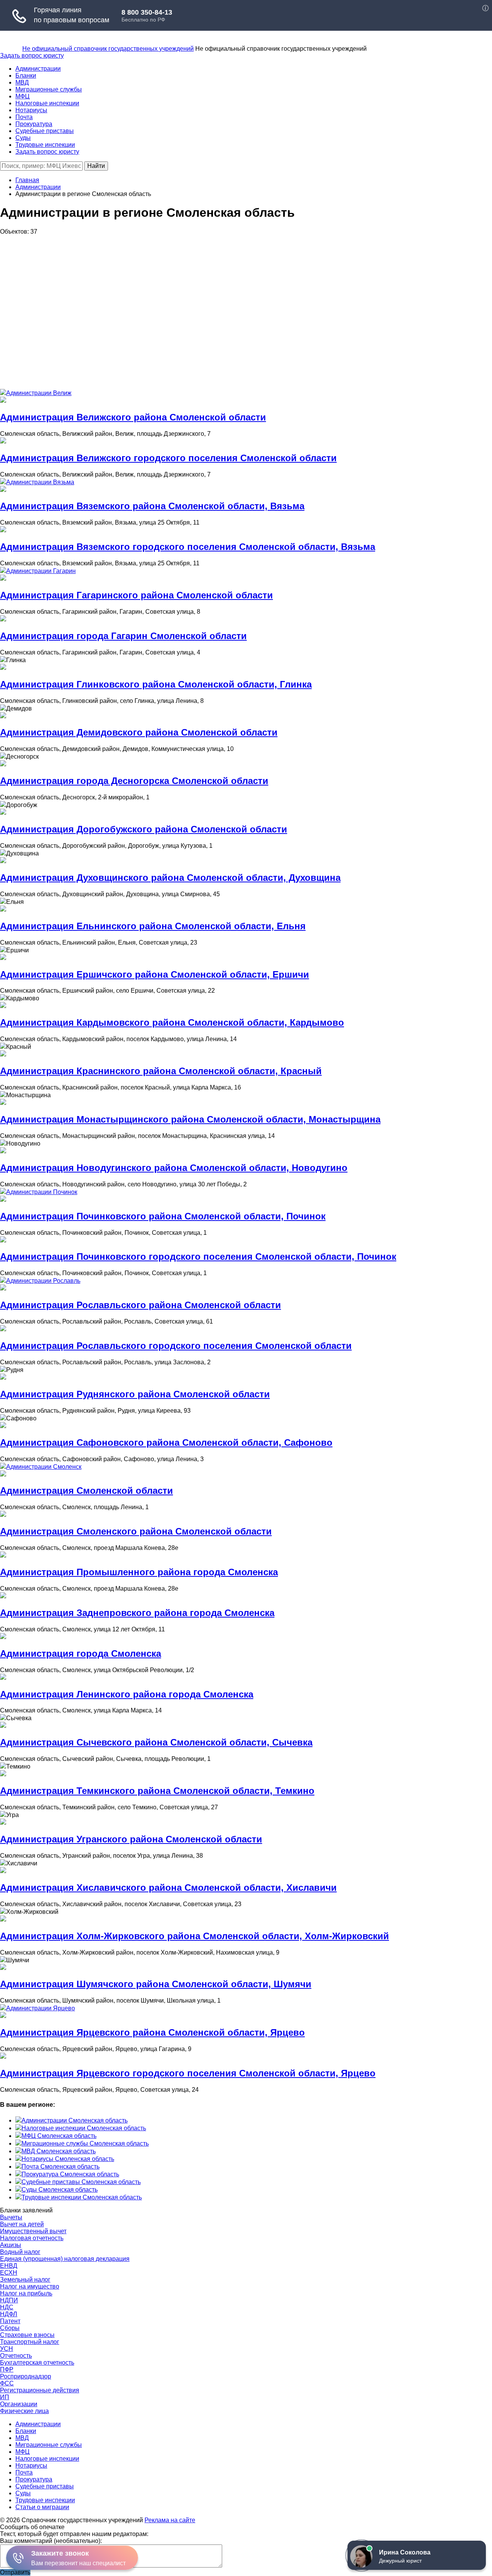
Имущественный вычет (33, 2231)
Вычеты (11, 2217)
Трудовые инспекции (45, 145)
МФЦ (22, 96)
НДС (7, 2307)
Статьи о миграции (42, 2507)
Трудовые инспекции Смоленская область (82, 2197)
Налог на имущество (30, 2286)
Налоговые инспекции (47, 103)
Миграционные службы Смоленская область (85, 2143)
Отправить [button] (15, 2572)
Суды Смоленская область (60, 2190)
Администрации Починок (42, 1192)
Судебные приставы (45, 131)
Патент (10, 2321)
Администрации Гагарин (41, 571)
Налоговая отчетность (32, 2238)
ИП (5, 2397)
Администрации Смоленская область (75, 2120)
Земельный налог (25, 2280)
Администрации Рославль (43, 1281)
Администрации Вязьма (40, 482)
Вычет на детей (22, 2224)
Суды (23, 138)
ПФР (7, 2369)
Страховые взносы (27, 2335)
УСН (7, 2349)
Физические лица (24, 2411)
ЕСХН (9, 2273)
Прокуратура (34, 124)
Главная (27, 180)
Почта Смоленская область (61, 2167)
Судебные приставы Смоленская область (81, 2182)
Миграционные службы (49, 89)
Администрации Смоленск (44, 1467)
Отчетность (16, 2356)
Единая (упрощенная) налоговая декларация (65, 2259)
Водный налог (20, 2252)
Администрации (38, 69)
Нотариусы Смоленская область (68, 2159)
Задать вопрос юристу (32, 56)
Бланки (26, 76)
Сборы (10, 2328)
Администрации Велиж (39, 393)
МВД (22, 82)
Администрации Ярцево (41, 2008)
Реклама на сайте (170, 2520)
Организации (19, 2404)
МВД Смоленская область (59, 2151)
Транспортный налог (30, 2342)
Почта (24, 117)
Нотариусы (31, 110)
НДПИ (9, 2300)
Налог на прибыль (26, 2293)
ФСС (7, 2383)
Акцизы (11, 2245)
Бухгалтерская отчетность (37, 2363)
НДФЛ (9, 2314)
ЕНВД (9, 2266)
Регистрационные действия (40, 2390)
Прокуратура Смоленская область (70, 2174)
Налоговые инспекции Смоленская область (84, 2128)
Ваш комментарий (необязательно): (51, 2541)
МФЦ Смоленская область (59, 2136)
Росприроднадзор (26, 2376)
